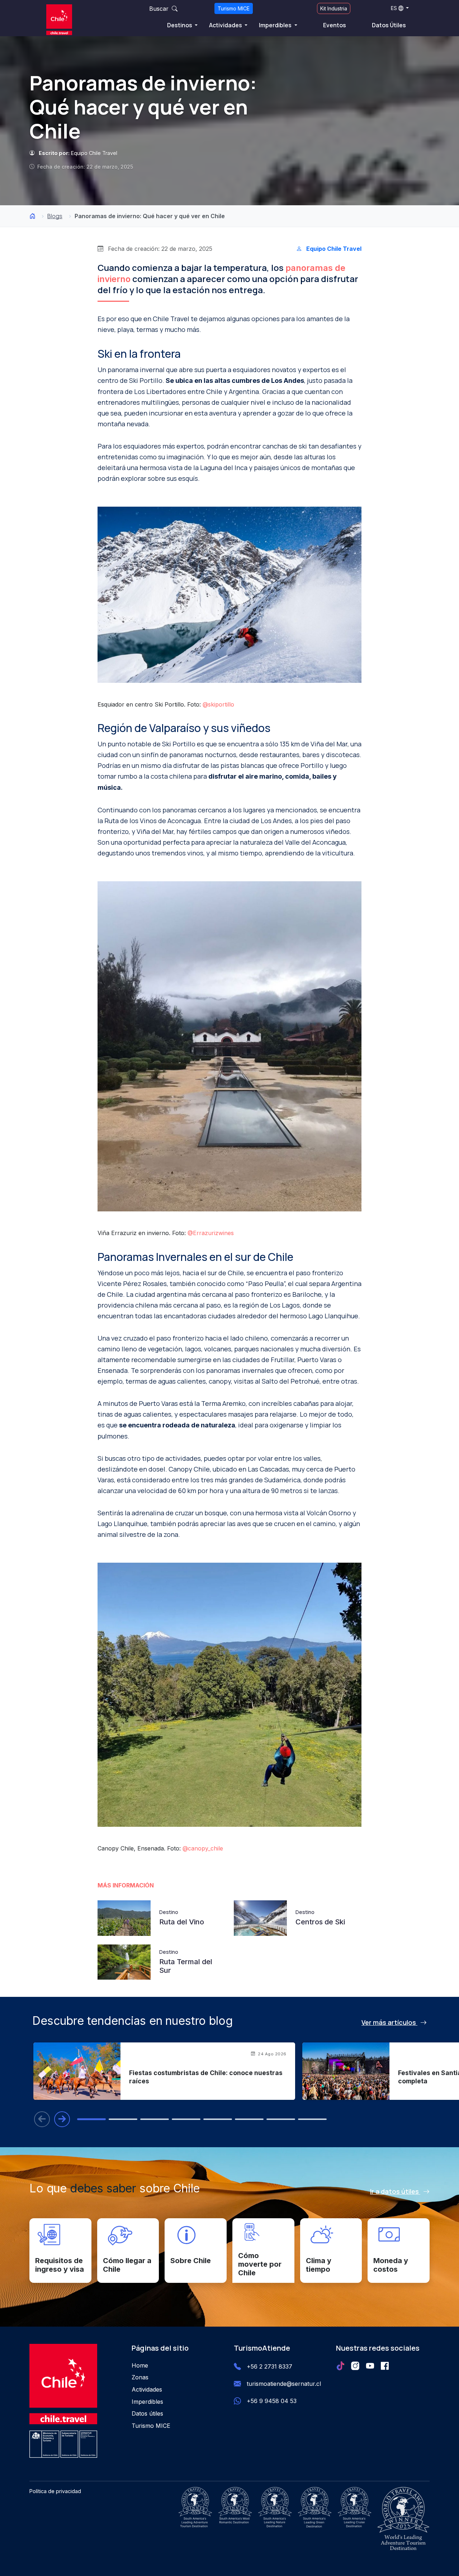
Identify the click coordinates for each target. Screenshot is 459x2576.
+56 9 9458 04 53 (272, 2401)
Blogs (55, 216)
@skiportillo (218, 704)
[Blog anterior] (42, 2119)
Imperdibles (276, 25)
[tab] (91, 2119)
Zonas (140, 2377)
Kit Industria (334, 8)
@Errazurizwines (211, 1233)
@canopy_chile (203, 1848)
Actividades (226, 25)
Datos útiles (147, 2413)
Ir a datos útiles (395, 2191)
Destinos (180, 25)
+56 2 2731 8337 (269, 2366)
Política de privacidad (55, 2491)
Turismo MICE (234, 8)
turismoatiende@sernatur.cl (284, 2384)
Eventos (335, 25)
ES (394, 8)
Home (140, 2365)
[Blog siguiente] (62, 2119)
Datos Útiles (389, 25)
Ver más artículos (389, 2022)
